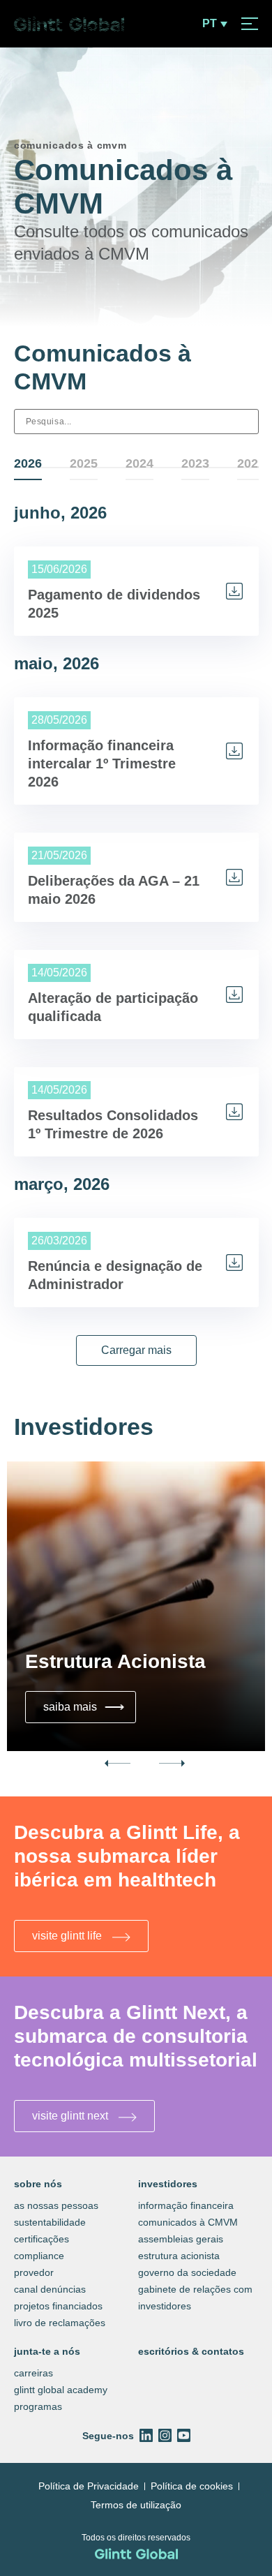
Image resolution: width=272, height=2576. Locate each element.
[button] (136, 1350)
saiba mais (85, 1706)
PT (210, 24)
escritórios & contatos (191, 2351)
